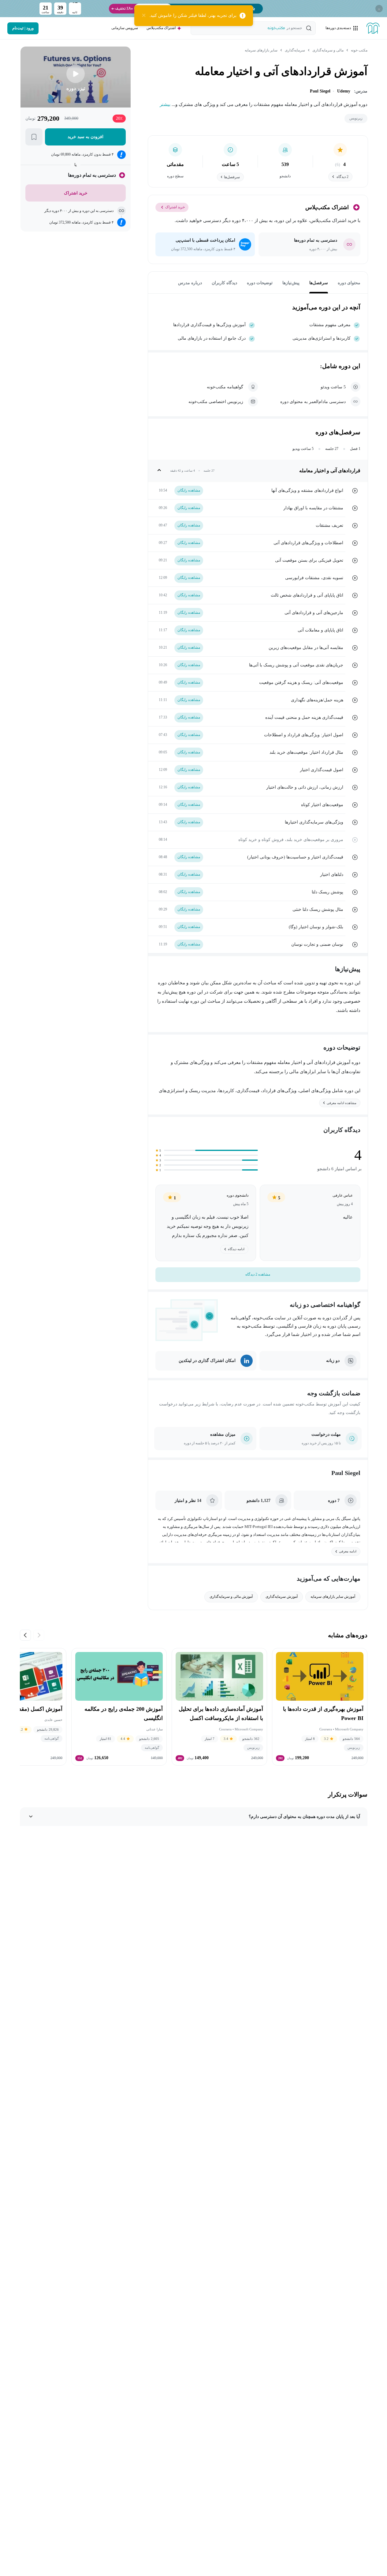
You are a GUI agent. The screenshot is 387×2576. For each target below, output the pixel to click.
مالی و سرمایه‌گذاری (328, 50)
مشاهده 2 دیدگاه (258, 1274)
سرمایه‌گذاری (295, 50)
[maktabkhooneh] (373, 28)
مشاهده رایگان (189, 490)
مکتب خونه (359, 50)
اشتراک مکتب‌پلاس (161, 28)
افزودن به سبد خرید (85, 137)
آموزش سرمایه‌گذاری (282, 1597)
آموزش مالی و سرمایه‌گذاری (231, 1597)
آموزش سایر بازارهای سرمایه (333, 1597)
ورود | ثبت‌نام (23, 28)
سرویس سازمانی (125, 28)
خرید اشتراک (175, 207)
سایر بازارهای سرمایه (261, 50)
